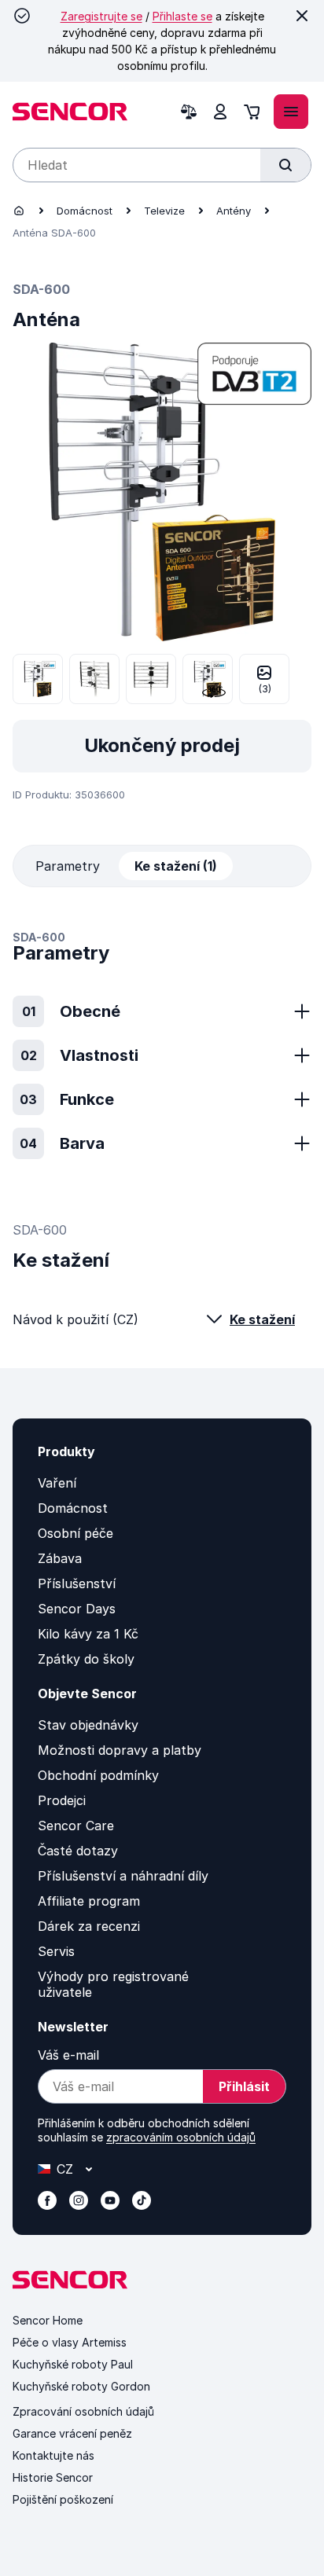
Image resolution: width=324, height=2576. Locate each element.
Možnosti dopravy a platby (120, 1750)
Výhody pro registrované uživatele (113, 1984)
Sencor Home (48, 2320)
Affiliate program (89, 1901)
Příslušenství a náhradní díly (123, 1876)
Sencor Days (77, 1609)
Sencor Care (76, 1826)
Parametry (68, 866)
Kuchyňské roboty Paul (73, 2364)
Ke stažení (262, 1319)
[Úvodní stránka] (19, 211)
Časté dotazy (78, 1851)
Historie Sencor (53, 2477)
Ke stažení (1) (176, 866)
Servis (56, 1951)
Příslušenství (77, 1583)
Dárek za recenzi (89, 1926)
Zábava (60, 1558)
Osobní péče (75, 1533)
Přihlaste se (182, 16)
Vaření (57, 1483)
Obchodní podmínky (98, 1775)
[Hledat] (285, 165)
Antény (234, 211)
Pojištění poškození (63, 2499)
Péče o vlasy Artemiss (70, 2342)
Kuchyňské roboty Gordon (81, 2386)
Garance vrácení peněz (72, 2433)
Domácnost (85, 211)
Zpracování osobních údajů (83, 2411)
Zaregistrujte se (101, 16)
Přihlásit (244, 2086)
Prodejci (62, 1800)
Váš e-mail (68, 2055)
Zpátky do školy (86, 1659)
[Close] (302, 16)
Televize (164, 211)
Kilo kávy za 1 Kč (88, 1634)
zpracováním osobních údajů (181, 2137)
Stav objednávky (88, 1725)
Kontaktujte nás (53, 2455)
